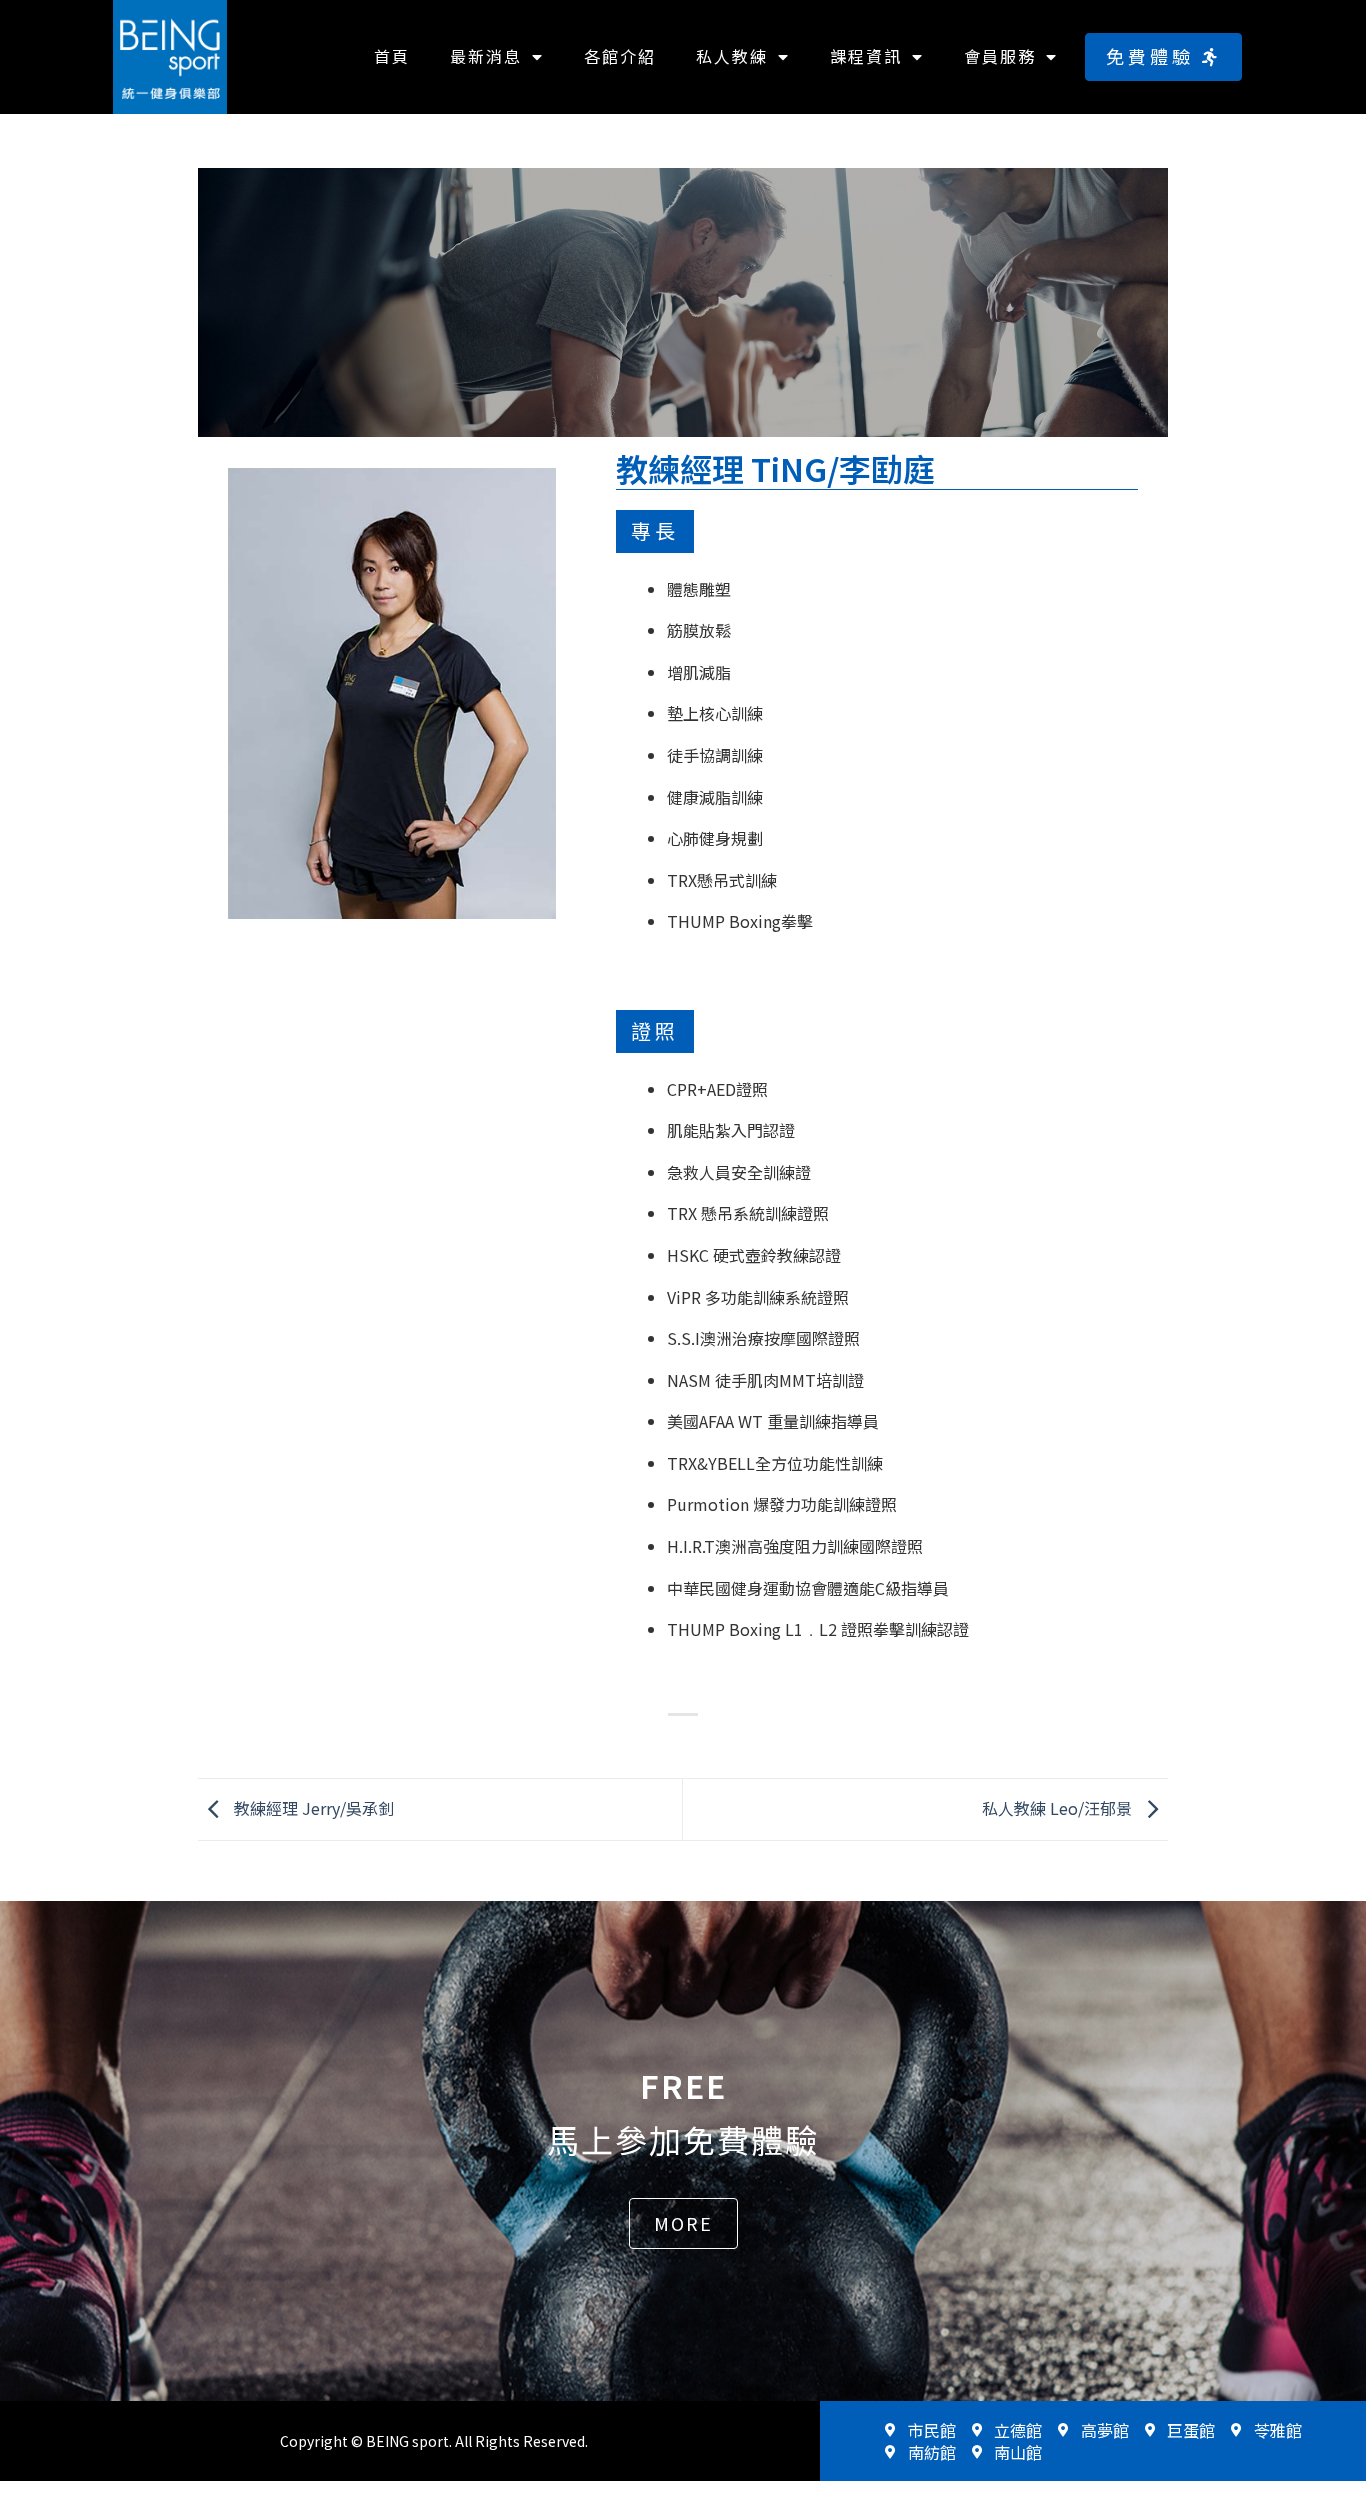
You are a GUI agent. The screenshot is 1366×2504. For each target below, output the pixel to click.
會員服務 (1000, 56)
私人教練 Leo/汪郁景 (1059, 1807)
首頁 (392, 56)
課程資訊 (866, 56)
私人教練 (732, 56)
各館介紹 (620, 56)
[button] (1163, 56)
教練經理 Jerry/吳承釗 (312, 1807)
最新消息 (486, 56)
